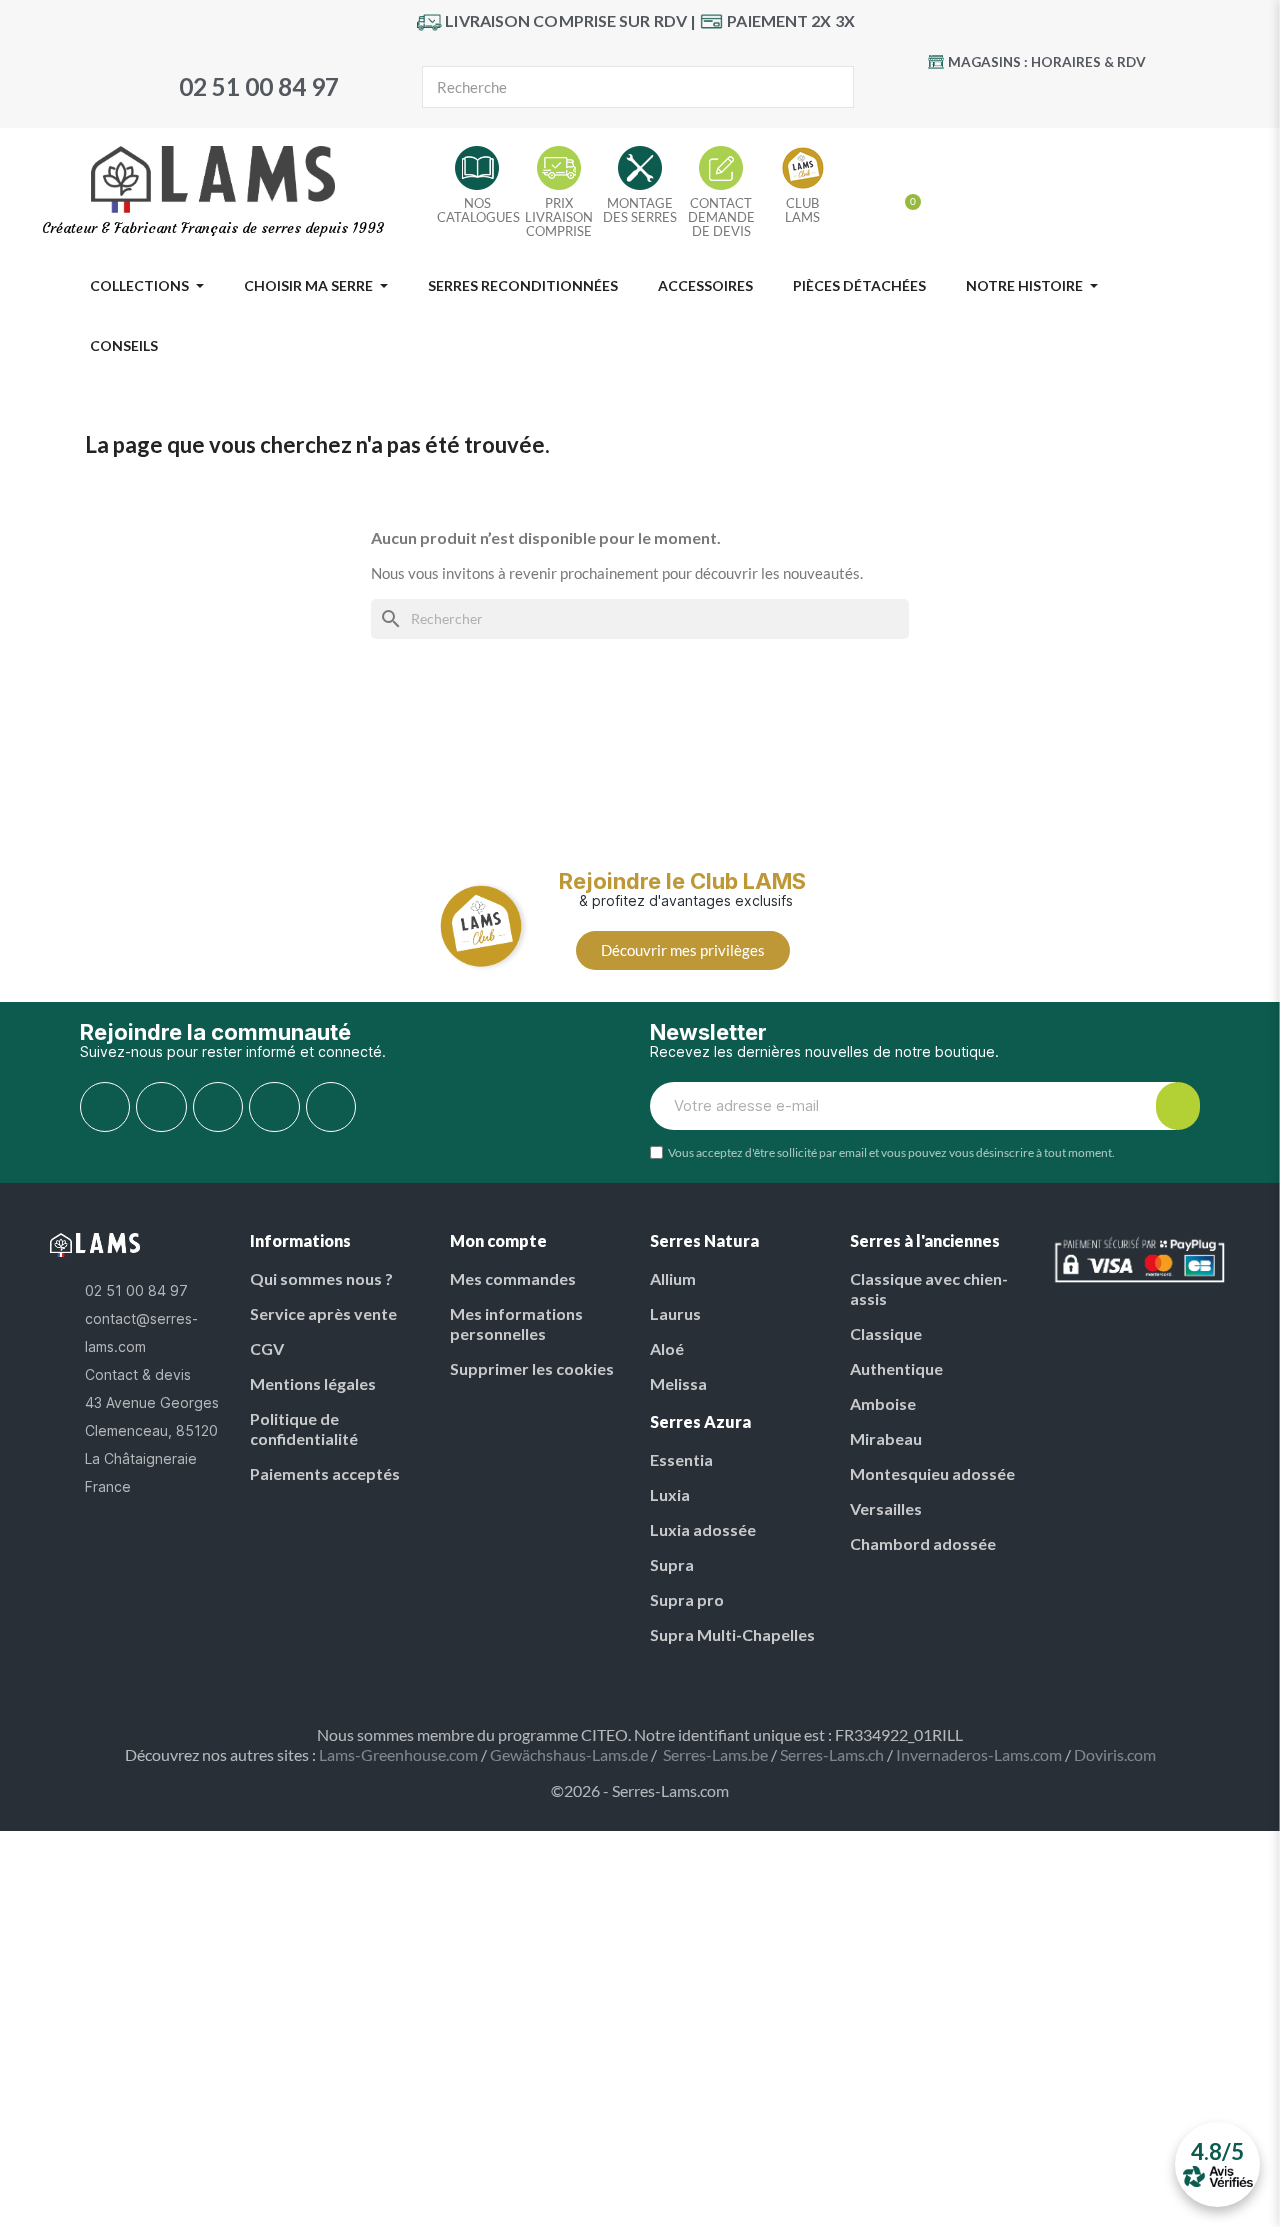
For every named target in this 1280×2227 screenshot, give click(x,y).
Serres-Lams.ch (832, 1754)
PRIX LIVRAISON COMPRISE (559, 217)
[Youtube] (1015, 96)
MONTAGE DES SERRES (640, 210)
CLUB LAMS (802, 210)
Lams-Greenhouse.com (398, 1754)
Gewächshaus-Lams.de (569, 1754)
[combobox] (604, 87)
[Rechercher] (832, 87)
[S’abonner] (1178, 1106)
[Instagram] (1097, 96)
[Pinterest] (1056, 96)
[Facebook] (974, 96)
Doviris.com (1115, 1754)
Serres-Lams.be (715, 1754)
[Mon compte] (873, 194)
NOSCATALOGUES (478, 210)
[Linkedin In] (331, 1107)
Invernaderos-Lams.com (979, 1754)
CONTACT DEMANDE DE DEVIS (721, 217)
